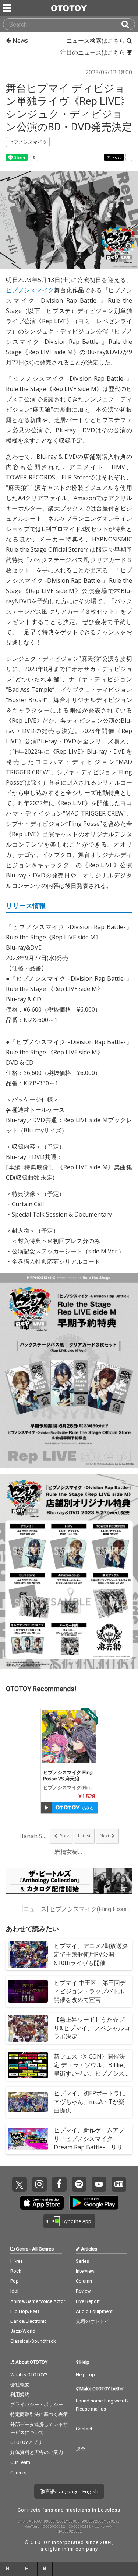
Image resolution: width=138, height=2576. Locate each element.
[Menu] (8, 8)
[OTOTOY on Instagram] (39, 2184)
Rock (16, 2271)
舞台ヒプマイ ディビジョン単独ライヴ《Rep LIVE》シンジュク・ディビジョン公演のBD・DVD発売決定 (69, 108)
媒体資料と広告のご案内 (37, 2452)
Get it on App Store (42, 2203)
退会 (81, 2449)
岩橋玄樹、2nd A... (69, 1852)
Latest (84, 1836)
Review (83, 2291)
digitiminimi (59, 2549)
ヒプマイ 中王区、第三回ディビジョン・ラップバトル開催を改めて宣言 (90, 1991)
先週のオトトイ (93, 2321)
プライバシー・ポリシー (37, 2404)
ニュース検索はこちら (96, 41)
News (20, 41)
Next (105, 1836)
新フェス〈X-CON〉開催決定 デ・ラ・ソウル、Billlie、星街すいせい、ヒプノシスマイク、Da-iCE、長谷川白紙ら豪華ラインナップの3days (91, 2078)
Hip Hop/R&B (25, 2311)
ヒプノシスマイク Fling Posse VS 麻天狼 (68, 1775)
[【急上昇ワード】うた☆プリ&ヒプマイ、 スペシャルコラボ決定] (28, 2028)
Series (82, 2261)
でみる (87, 1808)
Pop (15, 2281)
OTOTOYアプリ (26, 2442)
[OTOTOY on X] (20, 2184)
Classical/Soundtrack (33, 2341)
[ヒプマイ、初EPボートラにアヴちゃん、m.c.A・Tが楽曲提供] (28, 2102)
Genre (22, 2249)
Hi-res (17, 2261)
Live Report (88, 2301)
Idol (14, 2291)
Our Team (20, 2462)
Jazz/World (23, 2331)
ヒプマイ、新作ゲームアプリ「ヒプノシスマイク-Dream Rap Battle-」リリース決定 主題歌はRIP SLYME (91, 2143)
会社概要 (20, 2385)
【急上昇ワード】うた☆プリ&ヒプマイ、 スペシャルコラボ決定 (92, 2028)
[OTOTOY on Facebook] (59, 2184)
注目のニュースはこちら (93, 52)
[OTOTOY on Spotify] (79, 2184)
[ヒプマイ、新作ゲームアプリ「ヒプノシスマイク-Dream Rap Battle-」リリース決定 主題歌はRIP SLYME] (28, 2139)
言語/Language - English (71, 2491)
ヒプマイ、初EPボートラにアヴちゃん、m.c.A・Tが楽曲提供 (90, 2102)
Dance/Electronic (29, 2321)
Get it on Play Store (94, 2203)
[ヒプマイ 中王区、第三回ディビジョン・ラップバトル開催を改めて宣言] (28, 1992)
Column (84, 2281)
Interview (85, 2271)
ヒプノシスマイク (30, 290)
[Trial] (46, 1808)
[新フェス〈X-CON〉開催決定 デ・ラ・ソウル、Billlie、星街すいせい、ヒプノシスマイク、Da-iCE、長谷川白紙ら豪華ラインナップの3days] (28, 2065)
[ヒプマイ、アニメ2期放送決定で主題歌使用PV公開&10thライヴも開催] (28, 1955)
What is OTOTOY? (29, 2375)
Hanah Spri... (34, 1836)
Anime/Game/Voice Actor (38, 2301)
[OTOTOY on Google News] (119, 2184)
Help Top (85, 2375)
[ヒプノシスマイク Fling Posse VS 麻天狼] (69, 1736)
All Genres (43, 2249)
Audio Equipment (94, 2311)
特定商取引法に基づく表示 (39, 2414)
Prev (64, 1836)
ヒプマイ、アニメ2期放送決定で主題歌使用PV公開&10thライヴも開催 (91, 1954)
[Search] (128, 24)
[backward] (8, 2569)
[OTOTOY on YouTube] (99, 2184)
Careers (18, 2473)
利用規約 (20, 2395)
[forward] (45, 2569)
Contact (84, 2429)
